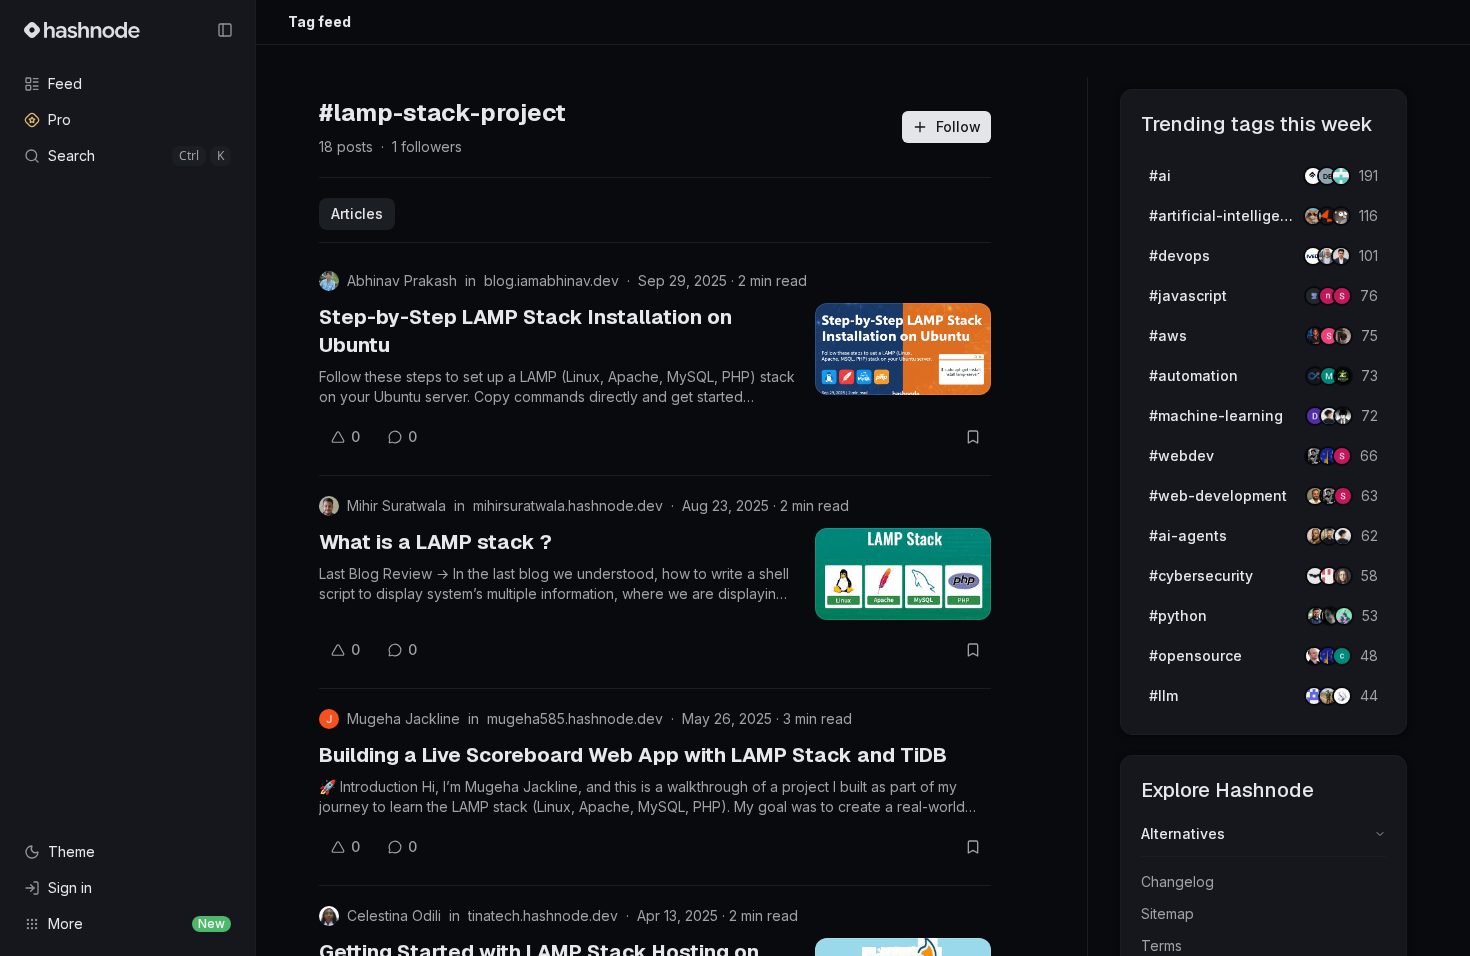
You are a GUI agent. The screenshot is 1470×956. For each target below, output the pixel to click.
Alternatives (1183, 833)
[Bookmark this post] (973, 437)
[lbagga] (1341, 256)
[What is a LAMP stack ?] (903, 574)
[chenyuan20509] (1342, 656)
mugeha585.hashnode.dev (575, 718)
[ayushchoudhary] (1343, 336)
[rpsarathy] (1341, 176)
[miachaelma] (1343, 536)
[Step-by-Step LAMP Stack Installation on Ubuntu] (903, 349)
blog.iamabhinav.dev (551, 280)
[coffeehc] (1341, 216)
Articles (357, 213)
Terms (1161, 945)
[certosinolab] (1342, 296)
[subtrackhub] (1344, 616)
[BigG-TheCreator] (1343, 576)
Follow (958, 126)
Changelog (1177, 881)
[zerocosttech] (1343, 376)
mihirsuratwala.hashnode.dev (568, 505)
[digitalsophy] (1342, 696)
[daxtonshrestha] (1343, 416)
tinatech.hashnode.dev (543, 915)
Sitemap (1167, 913)
